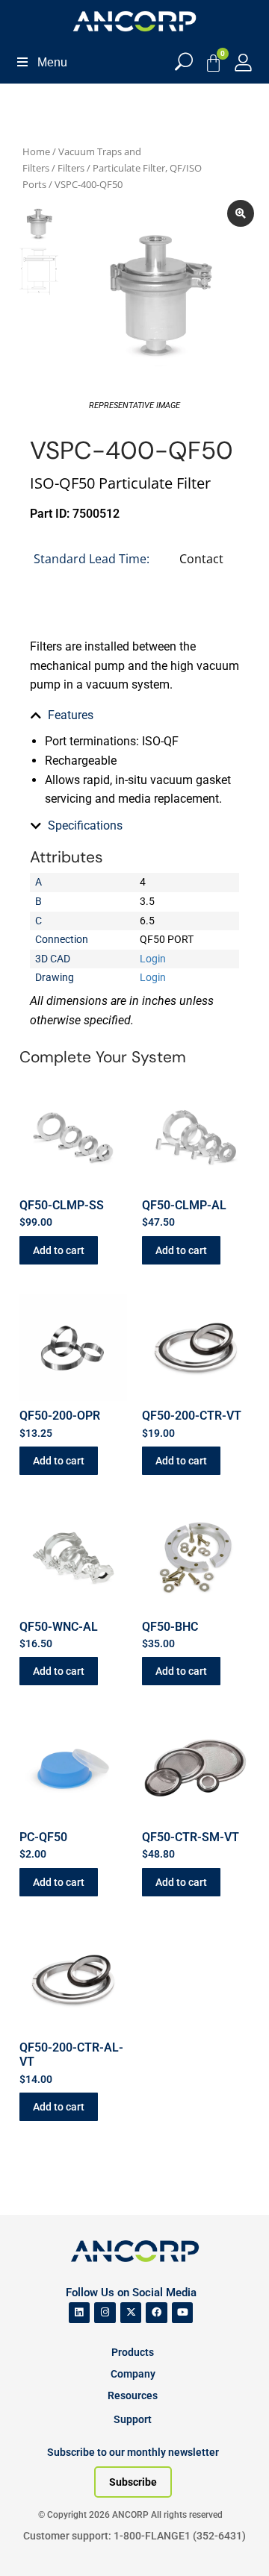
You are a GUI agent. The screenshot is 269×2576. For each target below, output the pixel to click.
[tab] (134, 715)
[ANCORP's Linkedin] (80, 2313)
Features (71, 715)
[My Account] (243, 62)
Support (133, 2419)
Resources (133, 2395)
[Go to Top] (37, 2542)
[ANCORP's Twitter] (131, 2313)
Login (153, 959)
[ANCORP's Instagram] (105, 2313)
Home (36, 151)
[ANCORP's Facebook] (157, 2313)
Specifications (85, 825)
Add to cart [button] (59, 1250)
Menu (52, 62)
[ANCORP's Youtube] (183, 2313)
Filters (71, 168)
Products (133, 2352)
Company (133, 2374)
